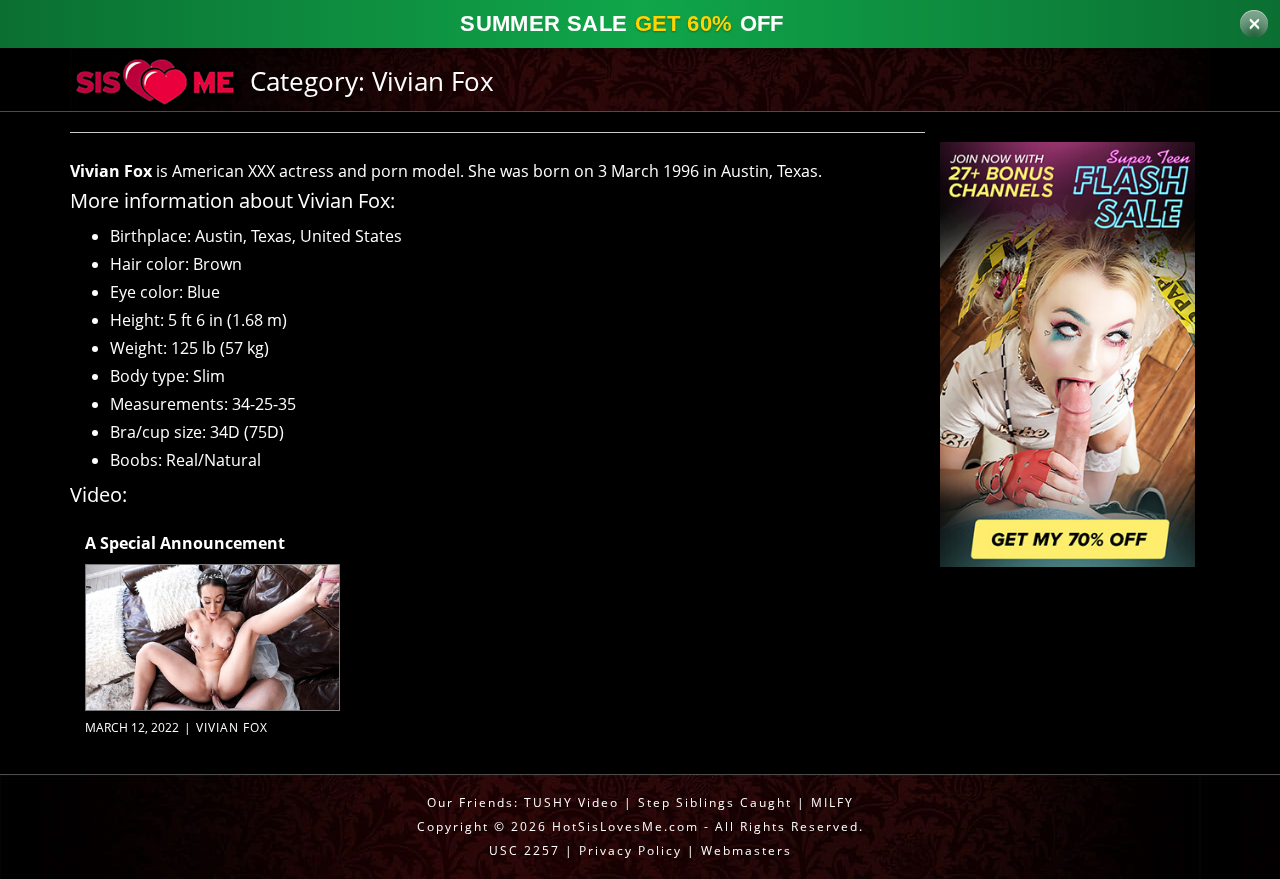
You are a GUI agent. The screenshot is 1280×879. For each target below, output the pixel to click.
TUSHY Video (571, 802)
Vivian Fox (232, 727)
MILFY (832, 802)
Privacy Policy (630, 850)
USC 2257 (524, 850)
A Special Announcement (185, 543)
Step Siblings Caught (715, 802)
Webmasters (746, 850)
